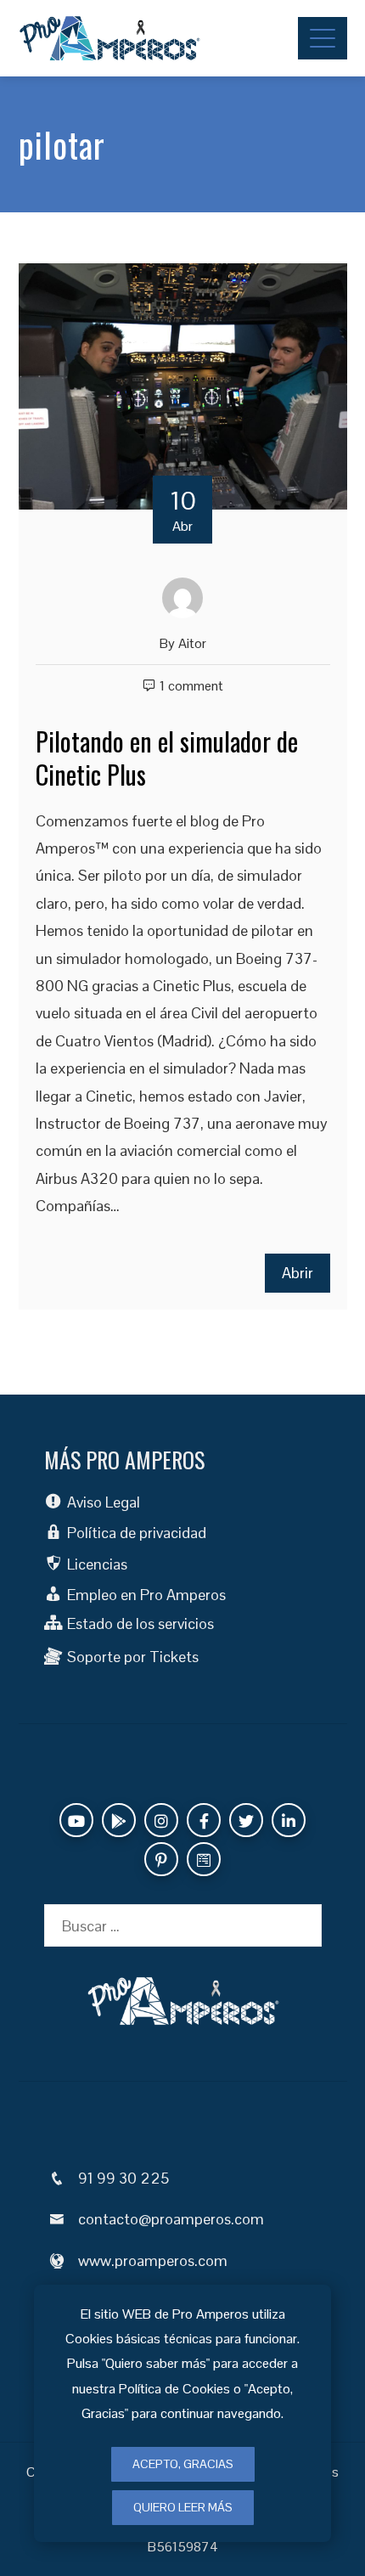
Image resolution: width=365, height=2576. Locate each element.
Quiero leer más (183, 2507)
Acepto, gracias (183, 2464)
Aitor (192, 643)
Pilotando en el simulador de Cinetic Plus (167, 758)
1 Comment (191, 686)
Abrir (298, 1273)
